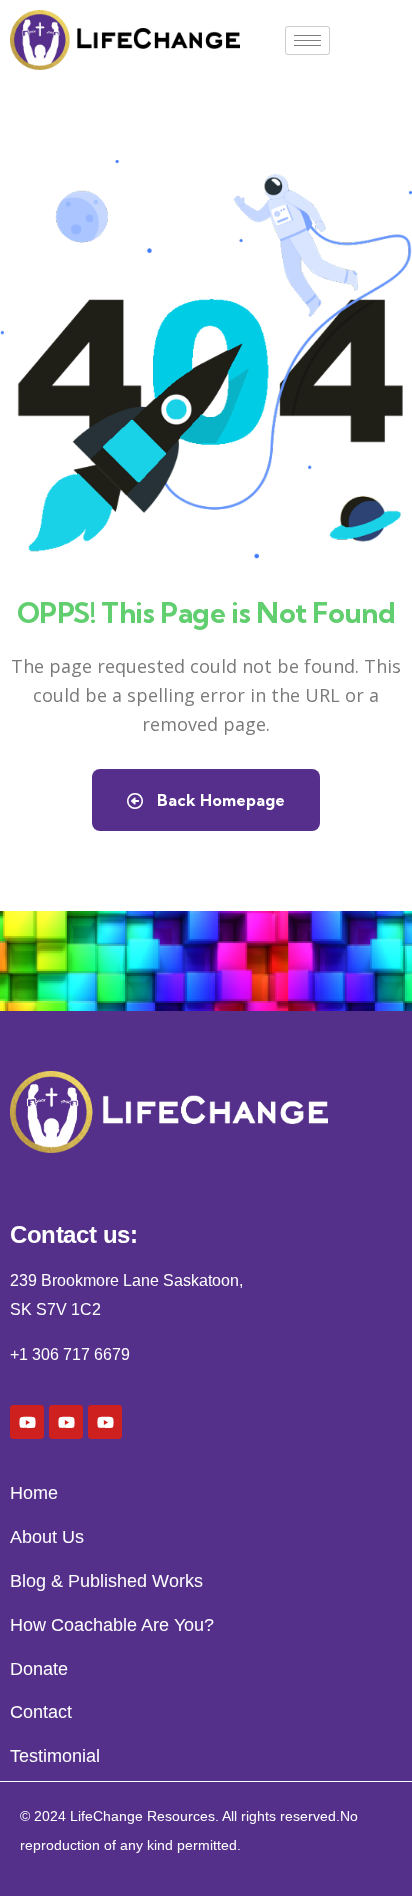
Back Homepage (219, 800)
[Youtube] (27, 1422)
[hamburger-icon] (307, 40)
